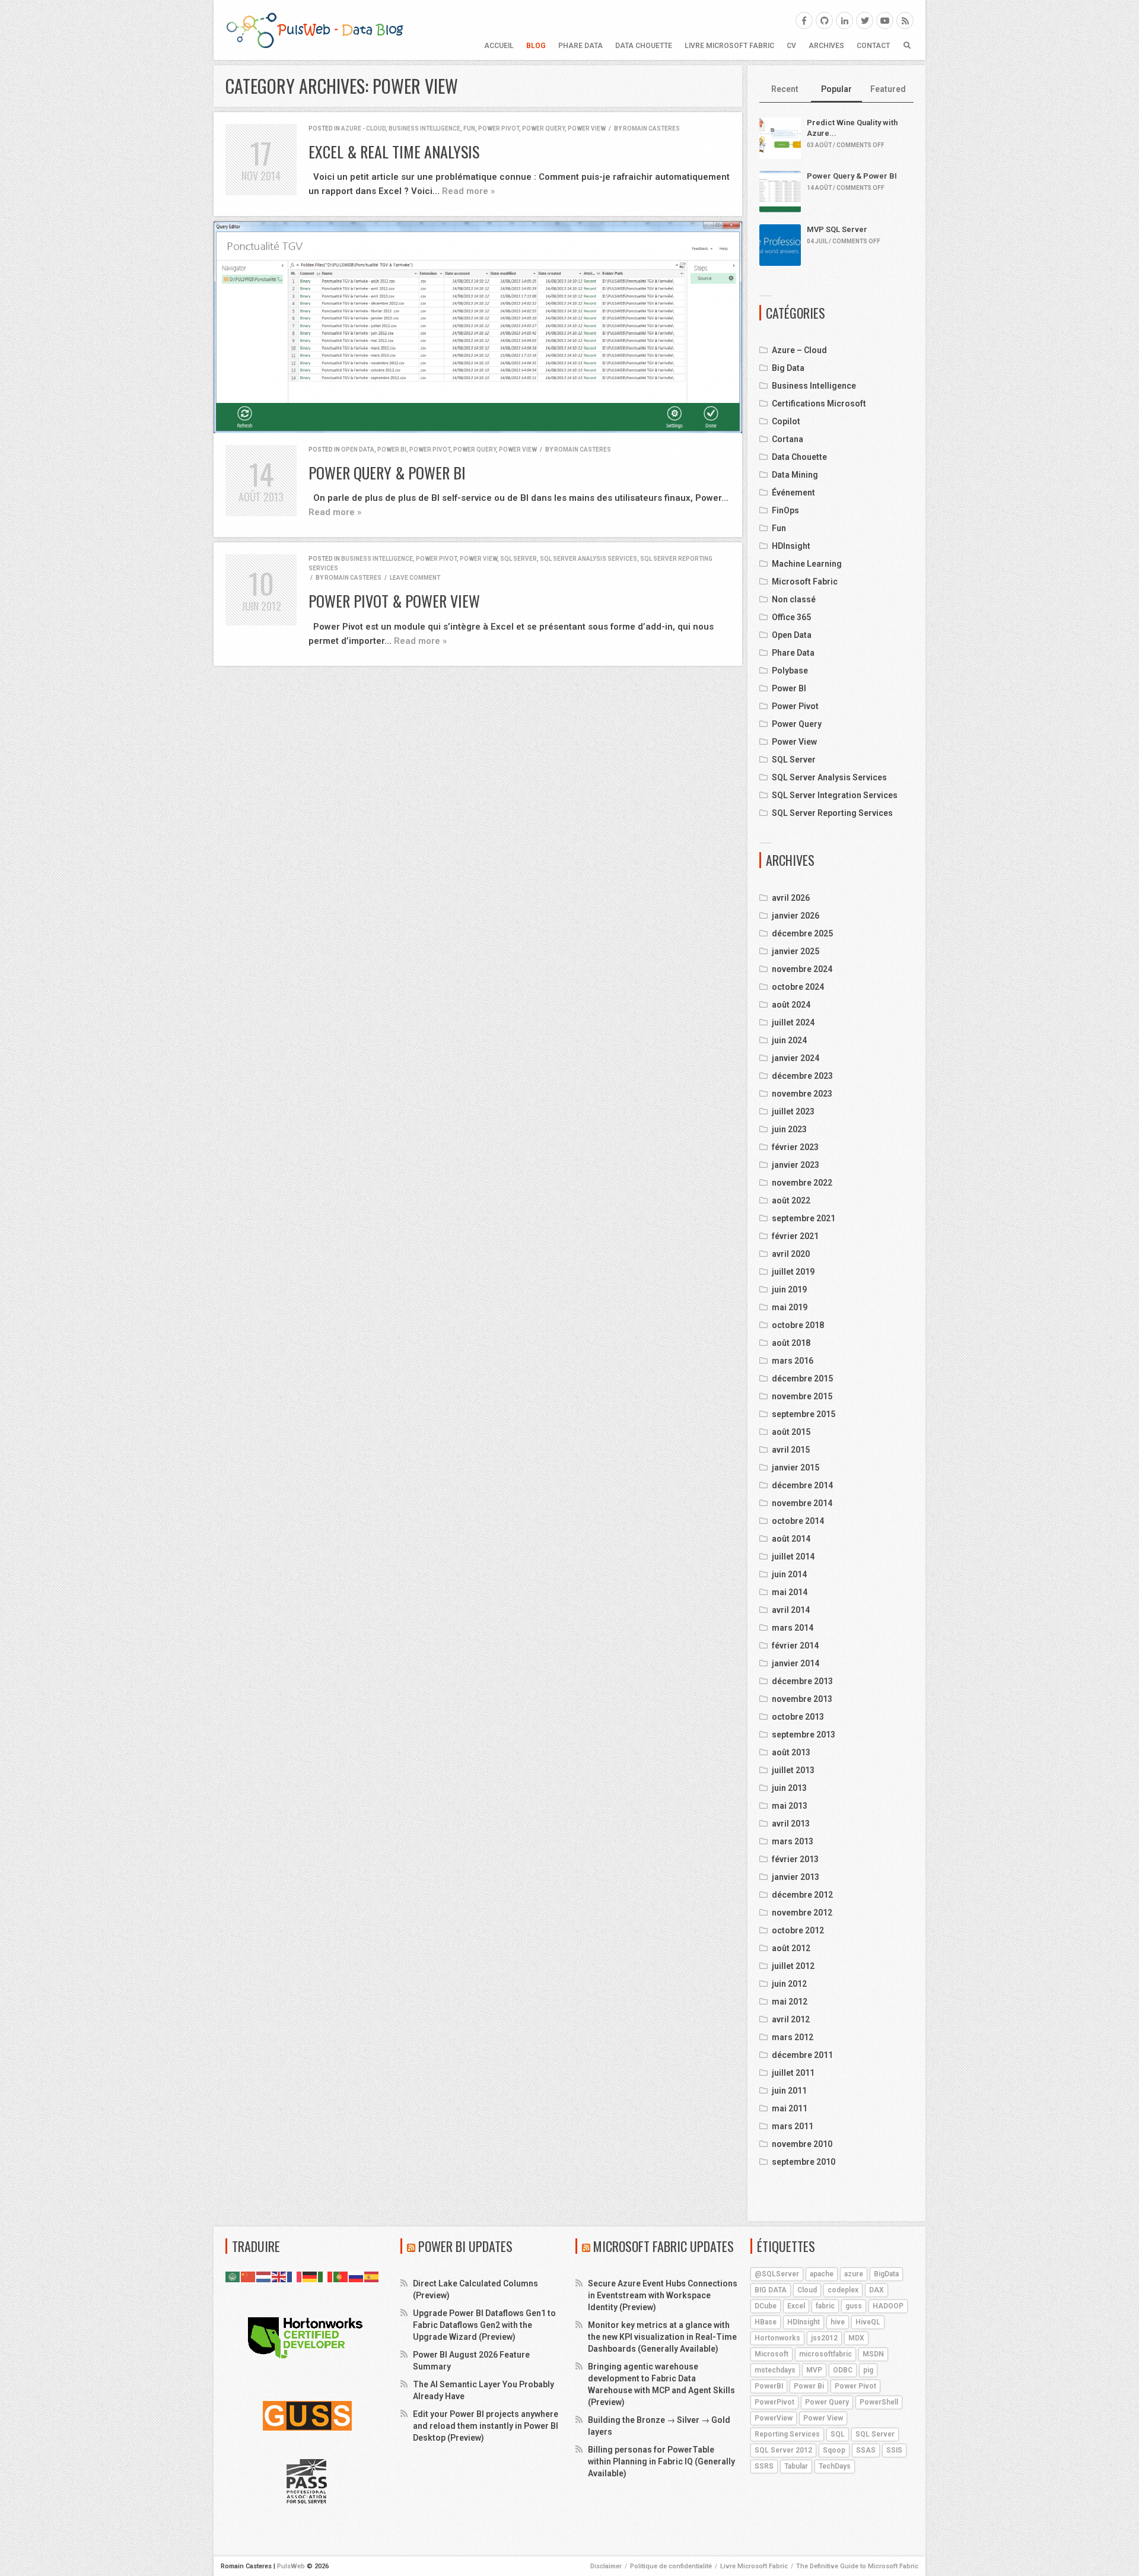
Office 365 (791, 617)
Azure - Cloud (363, 128)
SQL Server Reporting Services (832, 813)
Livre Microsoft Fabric (729, 46)
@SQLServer (777, 2274)
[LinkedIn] (844, 20)
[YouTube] (885, 20)
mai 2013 (790, 1806)
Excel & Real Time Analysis (394, 152)
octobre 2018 (798, 1325)
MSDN (873, 2354)
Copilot (786, 421)
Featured (888, 89)
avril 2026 (791, 898)
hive (838, 2322)
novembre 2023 (802, 1094)
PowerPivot (774, 2402)
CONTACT (873, 46)
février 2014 (795, 1646)
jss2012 (824, 2338)
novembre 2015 (802, 1396)
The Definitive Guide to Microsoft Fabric (857, 2566)
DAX (876, 2290)
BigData (886, 2274)
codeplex (843, 2290)
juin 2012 (789, 1984)
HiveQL (868, 2322)
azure (854, 2274)
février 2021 (795, 1236)
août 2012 (791, 1948)
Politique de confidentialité (671, 2566)
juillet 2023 (793, 1111)
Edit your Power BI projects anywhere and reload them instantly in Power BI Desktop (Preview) (486, 2426)
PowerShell (879, 2402)
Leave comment (415, 578)
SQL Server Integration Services (835, 795)
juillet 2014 (793, 1557)
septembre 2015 (804, 1414)
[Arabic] (233, 2276)
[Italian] (326, 2276)
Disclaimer (606, 2566)
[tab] (785, 90)
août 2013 (791, 1752)
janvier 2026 (796, 916)
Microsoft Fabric (805, 582)
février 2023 (795, 1147)
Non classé (794, 599)
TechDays (835, 2466)
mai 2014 (790, 1592)
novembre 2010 (802, 2144)
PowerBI (769, 2386)
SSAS (866, 2450)
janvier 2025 (796, 951)
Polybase (790, 671)
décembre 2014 (802, 1485)
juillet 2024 (793, 1022)
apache (822, 2274)
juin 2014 (789, 1574)
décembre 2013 (802, 1681)
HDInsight (791, 546)
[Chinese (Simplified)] (249, 2276)
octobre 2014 (798, 1521)
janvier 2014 (796, 1663)
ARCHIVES (826, 46)
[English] (279, 2276)
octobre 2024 (798, 987)
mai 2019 (790, 1307)
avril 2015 (791, 1450)
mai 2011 (790, 2108)
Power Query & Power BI (387, 473)
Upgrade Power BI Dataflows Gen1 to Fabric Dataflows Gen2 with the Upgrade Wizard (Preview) (484, 2325)
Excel (796, 2306)
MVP (814, 2370)
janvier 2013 (796, 1877)
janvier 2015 (796, 1468)
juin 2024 (789, 1040)
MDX (856, 2338)
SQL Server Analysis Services (588, 559)
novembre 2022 (802, 1183)
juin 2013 (789, 1788)
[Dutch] (264, 2276)
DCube (766, 2306)
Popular (836, 89)
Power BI (392, 450)
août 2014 (791, 1539)
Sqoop (834, 2450)
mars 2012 (793, 2037)
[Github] (824, 20)
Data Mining (795, 475)
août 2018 (791, 1343)
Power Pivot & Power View (394, 601)
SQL (838, 2434)
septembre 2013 (804, 1735)
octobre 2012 (798, 1930)
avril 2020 (791, 1254)
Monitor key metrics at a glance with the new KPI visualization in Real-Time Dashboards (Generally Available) (662, 2337)
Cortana (788, 439)
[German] (310, 2276)
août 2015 (791, 1432)
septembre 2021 (804, 1218)
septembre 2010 (804, 2162)
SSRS (764, 2466)
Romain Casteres (651, 128)
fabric (825, 2306)
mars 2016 (793, 1361)
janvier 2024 (796, 1058)
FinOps (785, 510)
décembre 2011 (802, 2055)
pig (868, 2370)
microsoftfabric (825, 2354)
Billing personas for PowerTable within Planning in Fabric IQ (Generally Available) (661, 2461)
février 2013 (795, 1859)
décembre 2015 (802, 1378)
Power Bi (809, 2386)
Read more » (468, 191)
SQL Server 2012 (783, 2450)
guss (854, 2306)
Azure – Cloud (799, 350)
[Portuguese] (341, 2276)
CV (791, 46)
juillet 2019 (793, 1272)
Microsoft (771, 2354)
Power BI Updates (465, 2246)
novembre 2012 (802, 1913)
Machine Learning (807, 564)
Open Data (358, 450)
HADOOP (888, 2306)
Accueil (499, 46)
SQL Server (518, 559)
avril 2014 (791, 1610)
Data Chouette (644, 46)
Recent (785, 89)
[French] (295, 2276)
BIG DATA (771, 2290)
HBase (766, 2322)
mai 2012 (790, 2002)
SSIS (894, 2450)
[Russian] (357, 2276)
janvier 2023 (796, 1165)
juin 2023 (789, 1129)
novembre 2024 (802, 969)
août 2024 (791, 1005)
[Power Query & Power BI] (478, 327)
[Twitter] (865, 20)
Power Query (543, 128)
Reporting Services (787, 2434)
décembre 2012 (802, 1895)
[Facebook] (804, 20)
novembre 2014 (802, 1503)
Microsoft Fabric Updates (664, 2246)
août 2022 (791, 1200)
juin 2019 (789, 1289)
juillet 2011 (793, 2073)
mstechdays (775, 2370)
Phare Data (580, 46)
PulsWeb (291, 2566)
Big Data (788, 368)
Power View (587, 128)
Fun (469, 128)
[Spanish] (372, 2276)
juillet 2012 (793, 1966)
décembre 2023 (802, 1076)
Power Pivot (499, 128)
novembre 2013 (802, 1699)
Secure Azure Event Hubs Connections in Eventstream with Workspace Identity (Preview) (663, 2295)
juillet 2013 (793, 1770)
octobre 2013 (798, 1717)
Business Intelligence (424, 128)
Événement (793, 493)
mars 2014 (793, 1628)
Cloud (807, 2290)
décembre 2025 (802, 933)
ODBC (843, 2370)
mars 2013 (793, 1841)
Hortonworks (777, 2338)
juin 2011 (789, 2091)
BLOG (536, 46)
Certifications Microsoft (819, 404)
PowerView (774, 2418)
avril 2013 (791, 1824)
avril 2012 (791, 2019)
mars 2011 (793, 2126)
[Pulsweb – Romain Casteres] (314, 30)
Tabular (796, 2466)
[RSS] (905, 20)
